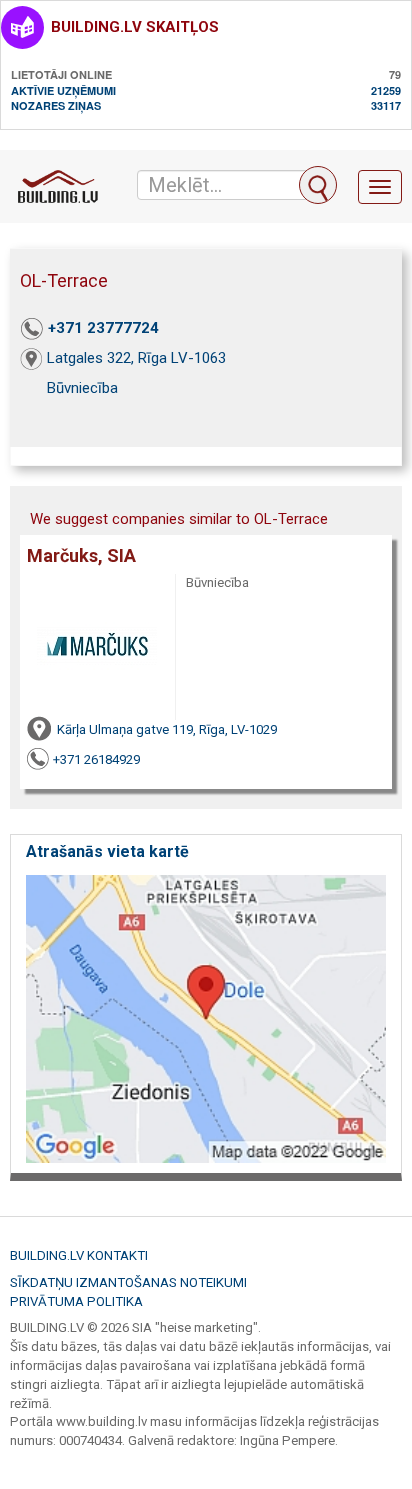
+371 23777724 (103, 328)
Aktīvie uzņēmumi (63, 90)
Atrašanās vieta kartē (107, 851)
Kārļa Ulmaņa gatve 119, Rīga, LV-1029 (167, 729)
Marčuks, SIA (81, 555)
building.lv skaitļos (135, 27)
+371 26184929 (96, 759)
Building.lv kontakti (79, 1255)
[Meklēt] (318, 185)
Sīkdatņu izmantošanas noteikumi (128, 1282)
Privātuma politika (76, 1301)
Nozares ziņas (56, 105)
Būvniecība (82, 388)
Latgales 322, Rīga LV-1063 (136, 358)
